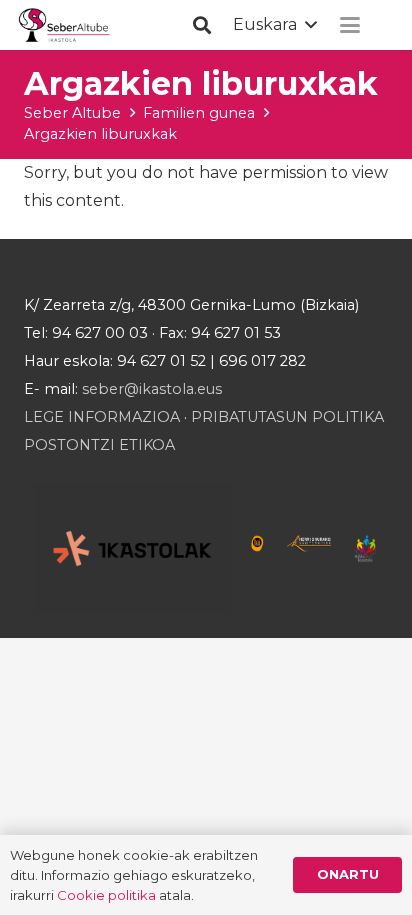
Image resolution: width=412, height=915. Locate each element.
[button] (202, 25)
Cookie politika (106, 895)
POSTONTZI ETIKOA (99, 445)
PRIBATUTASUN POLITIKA (287, 417)
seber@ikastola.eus (152, 389)
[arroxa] (65, 25)
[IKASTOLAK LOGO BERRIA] (132, 548)
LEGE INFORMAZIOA (102, 417)
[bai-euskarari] (257, 548)
